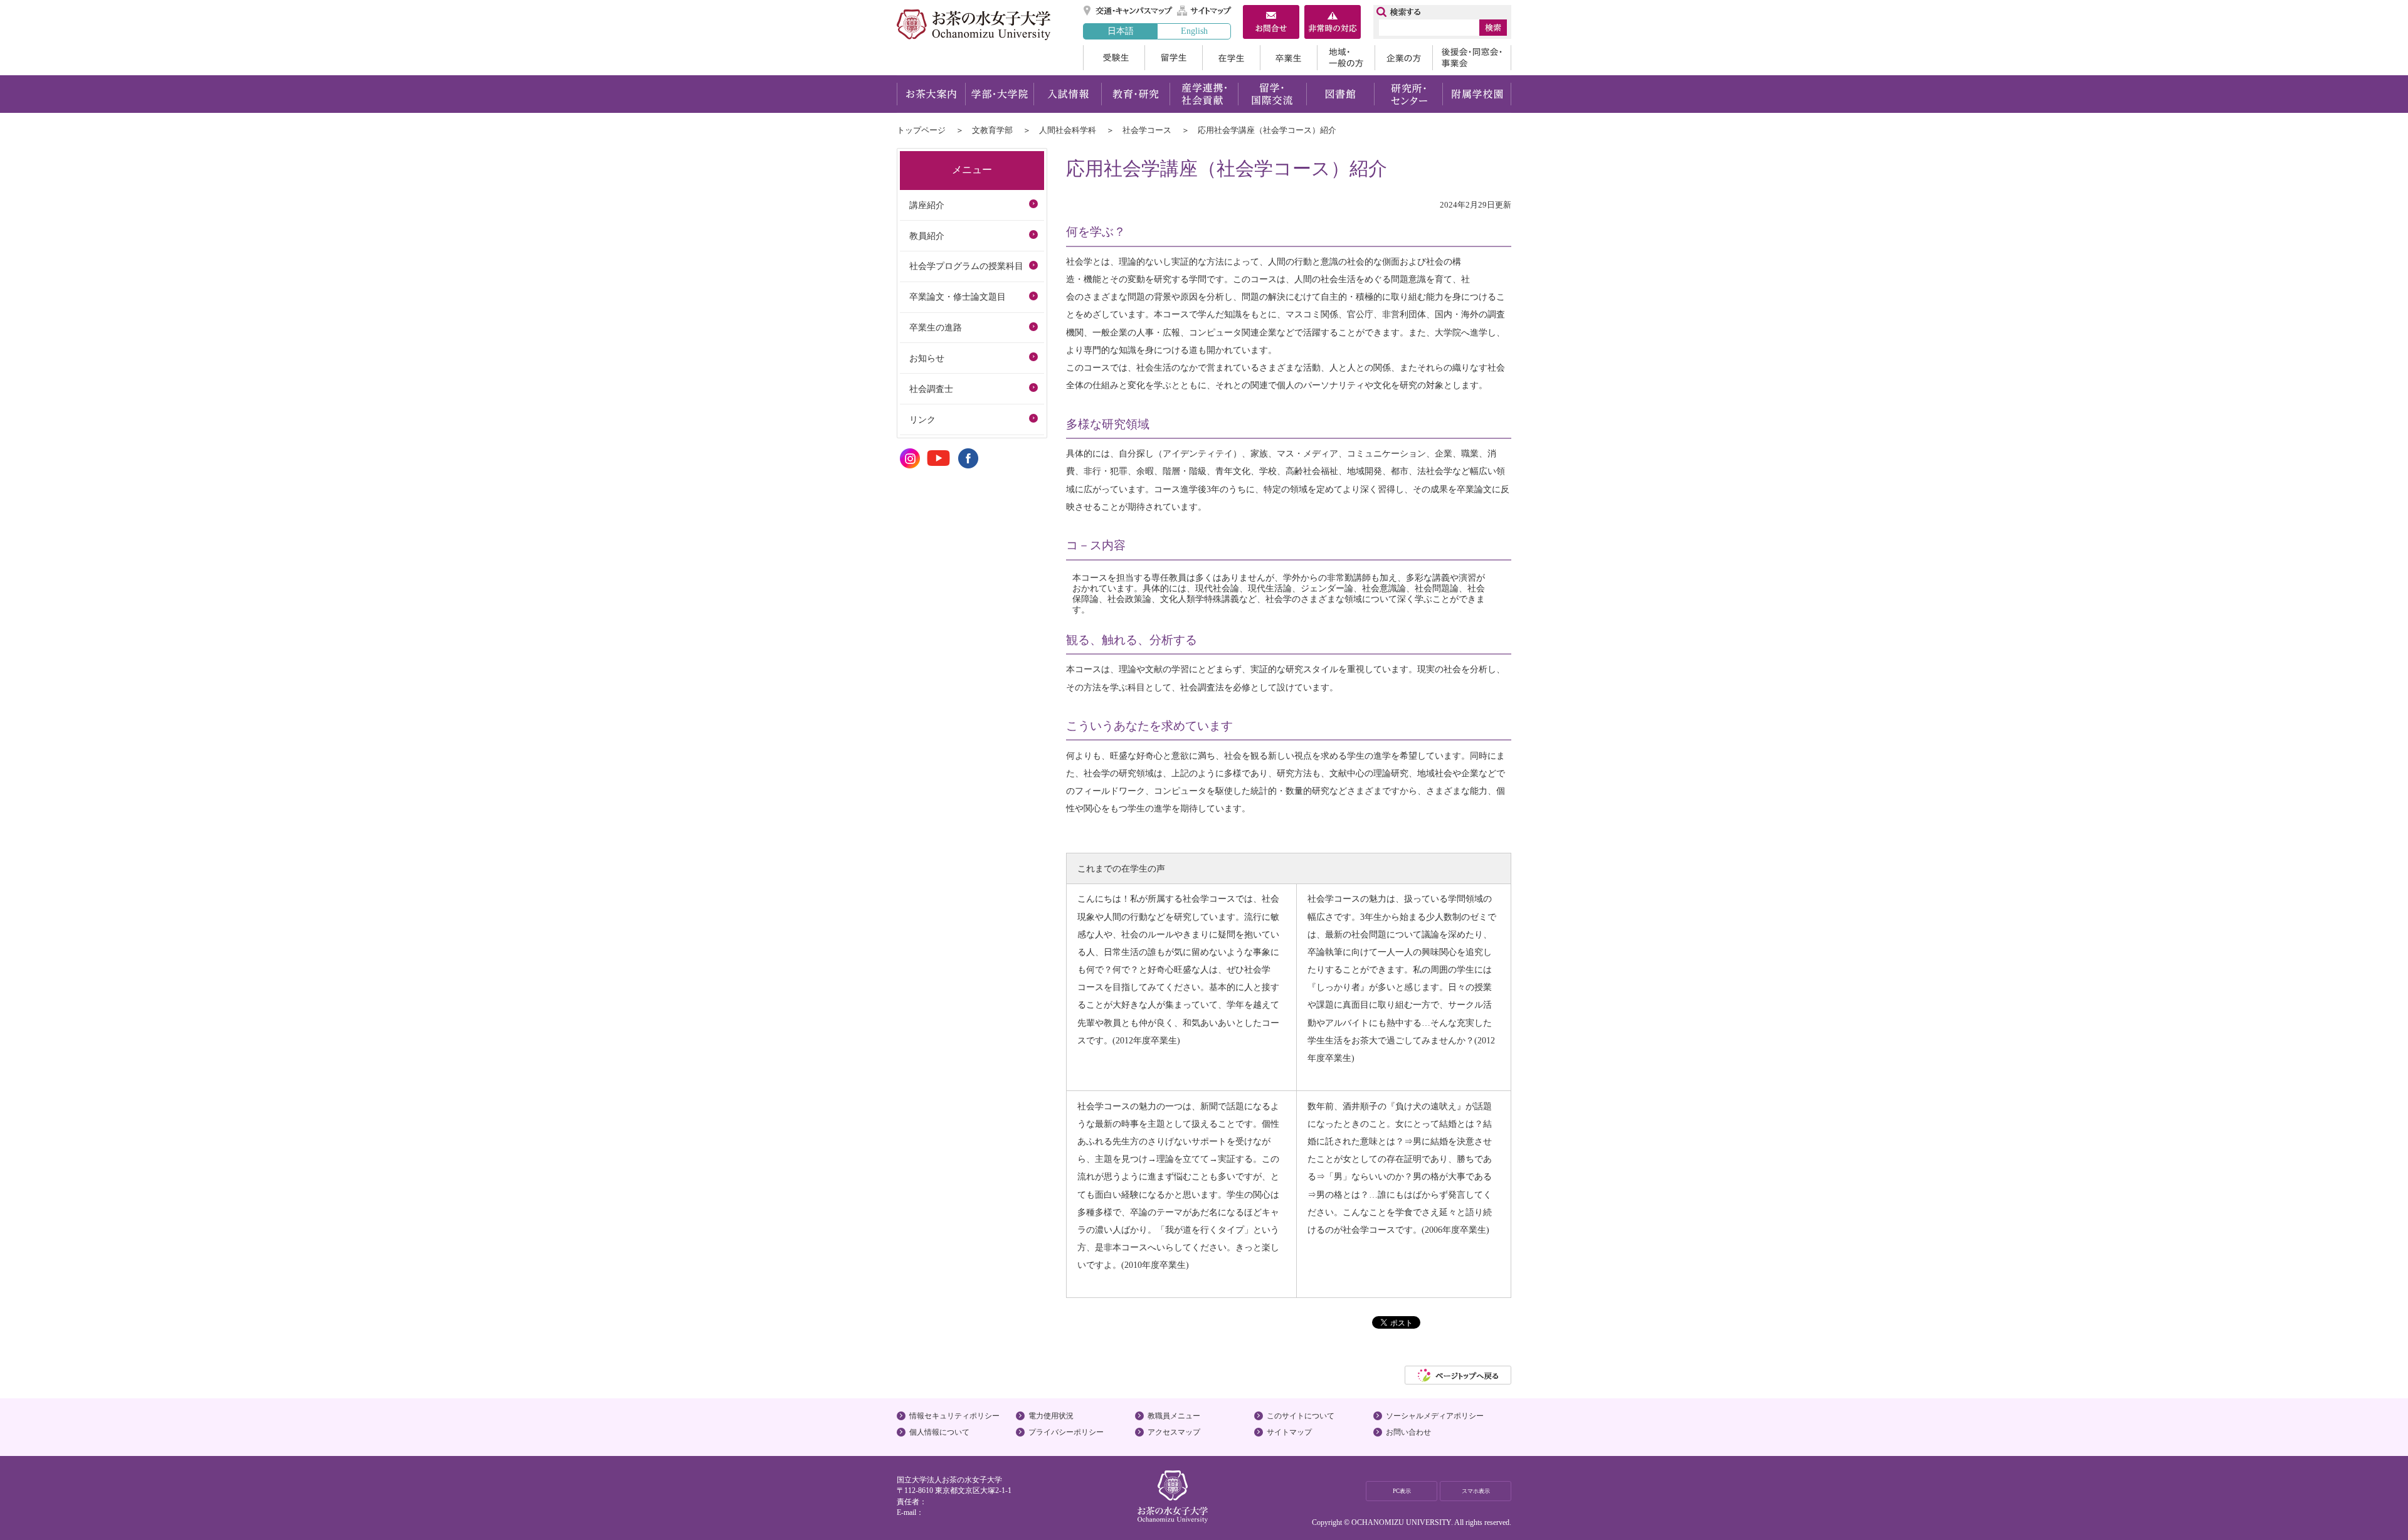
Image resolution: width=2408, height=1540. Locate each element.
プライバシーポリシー (1066, 1432)
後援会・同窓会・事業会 (1472, 58)
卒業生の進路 (936, 327)
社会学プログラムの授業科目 (966, 266)
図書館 (1340, 94)
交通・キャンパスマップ (1128, 11)
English (1194, 31)
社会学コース (1147, 130)
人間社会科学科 (1068, 130)
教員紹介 (927, 236)
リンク (922, 419)
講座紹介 (927, 205)
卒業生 (1288, 58)
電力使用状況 (1051, 1416)
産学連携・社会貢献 (1204, 94)
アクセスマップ (1174, 1432)
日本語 (1121, 31)
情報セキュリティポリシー (954, 1416)
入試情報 (1067, 94)
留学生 (1173, 58)
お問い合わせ (1408, 1432)
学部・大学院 (999, 94)
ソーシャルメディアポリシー (1435, 1416)
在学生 (1231, 58)
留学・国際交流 (1272, 94)
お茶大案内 (931, 94)
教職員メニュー (1174, 1416)
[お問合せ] (1271, 23)
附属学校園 (1477, 94)
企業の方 (1403, 58)
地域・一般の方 (1346, 58)
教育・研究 (1135, 94)
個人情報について (939, 1432)
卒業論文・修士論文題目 (958, 297)
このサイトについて (1301, 1416)
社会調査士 (931, 389)
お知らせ (927, 358)
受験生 (1114, 58)
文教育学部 (992, 130)
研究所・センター (1409, 94)
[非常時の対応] (1333, 23)
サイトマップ (1205, 11)
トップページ (921, 130)
